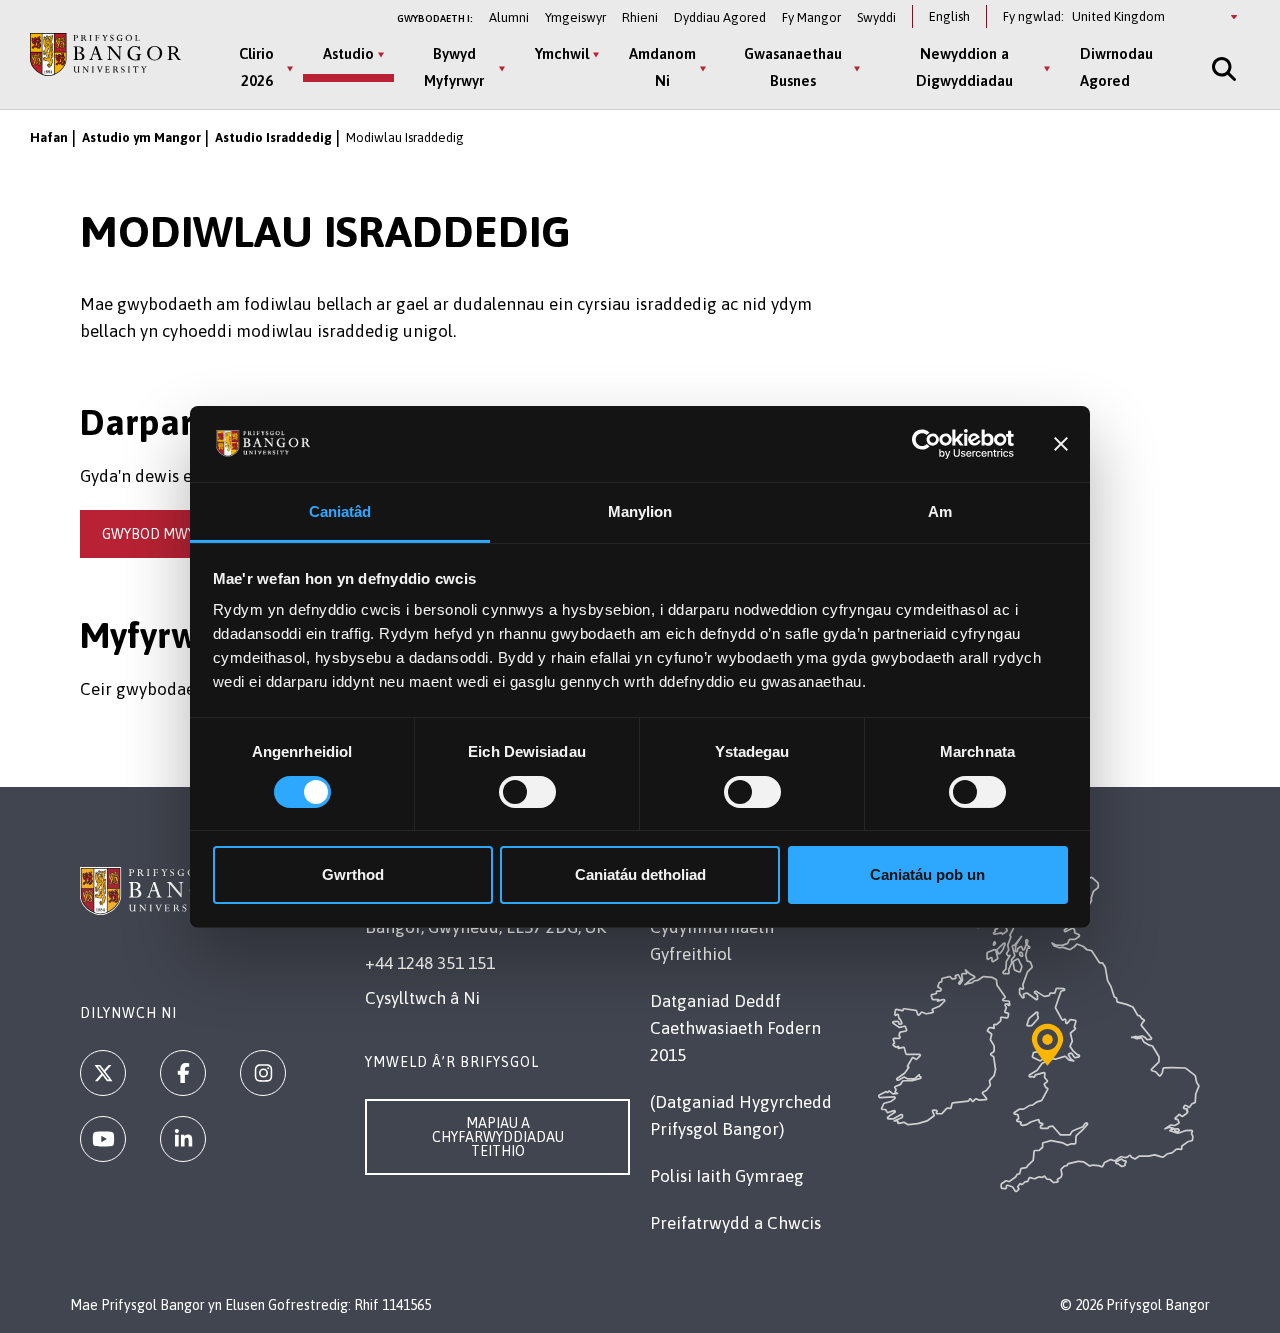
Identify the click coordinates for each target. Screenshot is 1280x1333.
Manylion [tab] (640, 511)
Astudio (348, 53)
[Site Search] (1222, 68)
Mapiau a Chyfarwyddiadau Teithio (498, 1137)
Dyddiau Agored (720, 17)
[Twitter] (103, 1073)
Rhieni (640, 17)
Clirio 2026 (256, 67)
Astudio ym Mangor (141, 137)
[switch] (527, 792)
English (949, 16)
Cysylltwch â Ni (422, 998)
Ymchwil (562, 53)
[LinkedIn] (183, 1139)
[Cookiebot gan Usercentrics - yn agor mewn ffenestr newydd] (926, 444)
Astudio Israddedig (273, 137)
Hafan (49, 137)
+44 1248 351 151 (430, 963)
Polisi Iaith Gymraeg (727, 1176)
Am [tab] (940, 511)
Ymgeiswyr (575, 17)
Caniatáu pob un (927, 874)
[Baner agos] (1061, 444)
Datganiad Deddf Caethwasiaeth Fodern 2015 (735, 1028)
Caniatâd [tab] (340, 511)
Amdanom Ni (662, 67)
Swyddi (876, 17)
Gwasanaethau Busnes (793, 67)
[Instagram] (263, 1073)
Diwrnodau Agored (1116, 67)
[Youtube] (103, 1139)
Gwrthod (353, 874)
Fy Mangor (811, 17)
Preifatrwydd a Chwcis (735, 1223)
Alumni (509, 17)
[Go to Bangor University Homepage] (105, 54)
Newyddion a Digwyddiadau (964, 67)
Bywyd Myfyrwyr (454, 67)
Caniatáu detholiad (640, 874)
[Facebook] (183, 1073)
